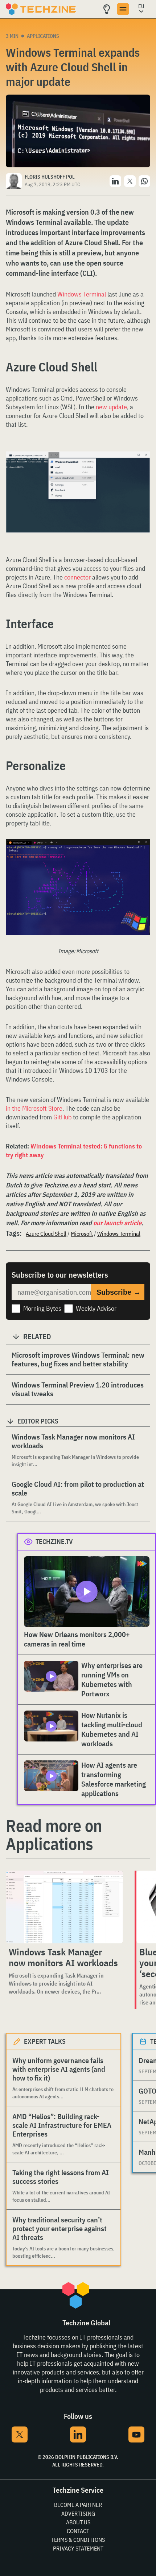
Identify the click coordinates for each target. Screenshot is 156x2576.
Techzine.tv (54, 1542)
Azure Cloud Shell (46, 1234)
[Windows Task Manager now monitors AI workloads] (64, 1907)
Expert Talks (45, 2041)
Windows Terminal (82, 294)
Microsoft (82, 1234)
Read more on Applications (54, 1835)
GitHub (62, 1117)
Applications (43, 36)
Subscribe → (119, 1292)
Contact (78, 2531)
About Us (78, 2522)
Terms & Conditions (78, 2540)
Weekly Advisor (96, 1308)
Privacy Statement (78, 2548)
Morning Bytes (42, 1308)
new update (111, 407)
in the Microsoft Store (34, 1108)
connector (77, 577)
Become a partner (78, 2505)
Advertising (78, 2513)
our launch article (117, 1223)
